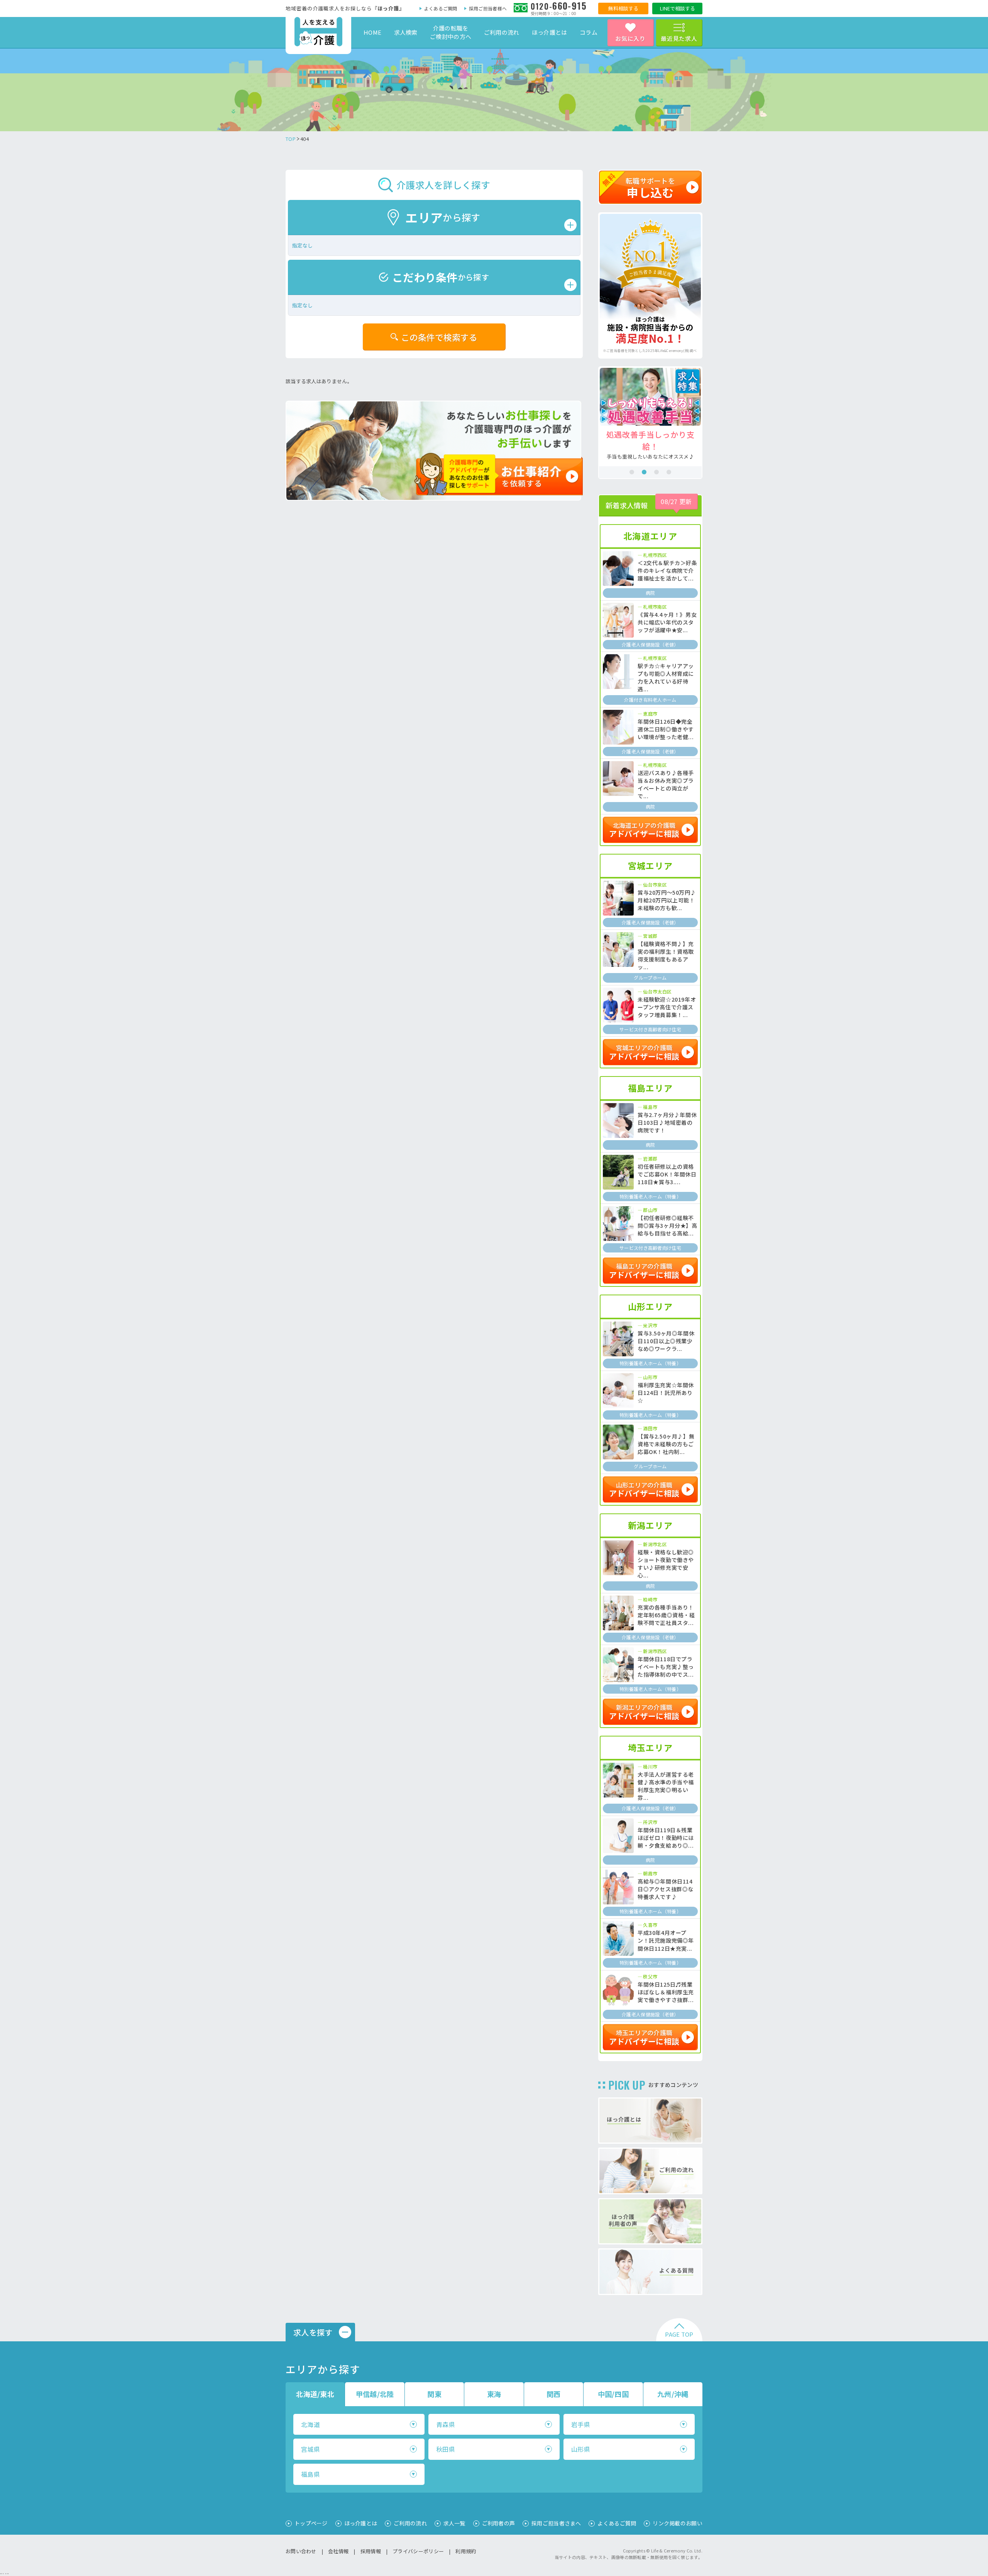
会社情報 (338, 2551)
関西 (554, 2394)
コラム (589, 32)
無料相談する (623, 8)
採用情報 (371, 2551)
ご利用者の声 (499, 2523)
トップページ (311, 2523)
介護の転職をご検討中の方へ (451, 32)
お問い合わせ (301, 2551)
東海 (494, 2394)
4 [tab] (669, 472)
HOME (372, 32)
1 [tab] (632, 472)
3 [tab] (656, 472)
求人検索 (406, 32)
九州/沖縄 (673, 2394)
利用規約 (466, 2551)
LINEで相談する (678, 8)
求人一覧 (454, 2523)
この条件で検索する (439, 337)
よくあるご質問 (441, 8)
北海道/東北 (315, 2394)
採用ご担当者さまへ (556, 2523)
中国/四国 (613, 2394)
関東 (434, 2394)
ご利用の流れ (502, 32)
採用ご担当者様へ (488, 8)
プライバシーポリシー (418, 2551)
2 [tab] (644, 472)
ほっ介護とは (550, 32)
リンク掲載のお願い (678, 2523)
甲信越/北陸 (375, 2394)
